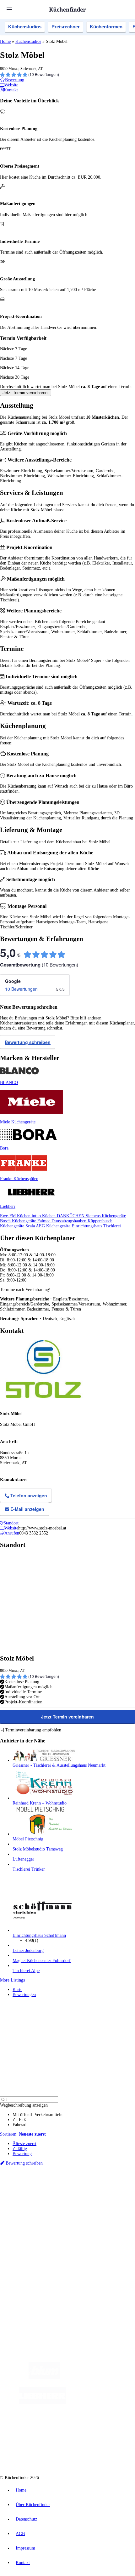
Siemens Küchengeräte (106, 1216)
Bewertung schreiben (28, 1042)
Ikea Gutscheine (43, 2201)
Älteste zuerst (24, 2144)
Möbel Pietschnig (28, 1839)
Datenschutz (26, 2519)
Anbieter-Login (31, 2280)
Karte (17, 1990)
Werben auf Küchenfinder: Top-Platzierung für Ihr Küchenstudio (70, 2270)
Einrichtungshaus (87, 1226)
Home (5, 41)
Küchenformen (106, 27)
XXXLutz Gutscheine (73, 2201)
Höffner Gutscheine (115, 2206)
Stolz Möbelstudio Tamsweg (38, 1849)
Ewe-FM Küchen (16, 1216)
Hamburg (55, 2191)
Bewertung (22, 2154)
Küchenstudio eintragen (33, 2275)
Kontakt (23, 2563)
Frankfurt (38, 2196)
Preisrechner (66, 27)
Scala (31, 1226)
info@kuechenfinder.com (22, 2303)
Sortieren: (23, 2134)
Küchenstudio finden (31, 2180)
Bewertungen (24, 1995)
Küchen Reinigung (29, 2228)
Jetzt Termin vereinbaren (67, 1717)
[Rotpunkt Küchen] (94, 2428)
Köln (51, 2196)
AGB (20, 2534)
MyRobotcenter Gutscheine (78, 2206)
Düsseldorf (21, 2196)
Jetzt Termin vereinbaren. (26, 393)
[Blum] (44, 2378)
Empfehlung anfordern (33, 2186)
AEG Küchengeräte (54, 1226)
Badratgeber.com (27, 2248)
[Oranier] (104, 2403)
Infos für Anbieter (29, 2265)
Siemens (89, 2196)
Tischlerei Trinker (29, 1869)
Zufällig (20, 2149)
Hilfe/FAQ (22, 2243)
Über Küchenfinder (30, 2238)
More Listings (12, 1980)
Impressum (25, 2548)
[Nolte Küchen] (58, 2428)
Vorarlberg (88, 2191)
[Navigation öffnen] (9, 9)
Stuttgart (63, 2196)
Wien (125, 2191)
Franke (76, 2196)
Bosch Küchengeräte (19, 1221)
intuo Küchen (44, 1216)
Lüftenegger (23, 1859)
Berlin (41, 2191)
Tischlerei (112, 1226)
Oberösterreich (108, 2191)
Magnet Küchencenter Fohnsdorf (42, 1961)
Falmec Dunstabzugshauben (62, 1221)
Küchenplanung (26, 2223)
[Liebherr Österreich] (42, 2403)
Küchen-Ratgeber (28, 2233)
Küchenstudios (25, 27)
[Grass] (97, 2378)
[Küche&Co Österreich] (74, 2453)
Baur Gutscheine (43, 2206)
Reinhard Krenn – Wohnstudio (40, 1803)
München (71, 2191)
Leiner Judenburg (28, 1951)
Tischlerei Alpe (26, 1971)
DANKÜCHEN (71, 1216)
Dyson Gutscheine (105, 2201)
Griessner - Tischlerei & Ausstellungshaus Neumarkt (59, 1765)
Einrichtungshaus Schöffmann (39, 1935)
